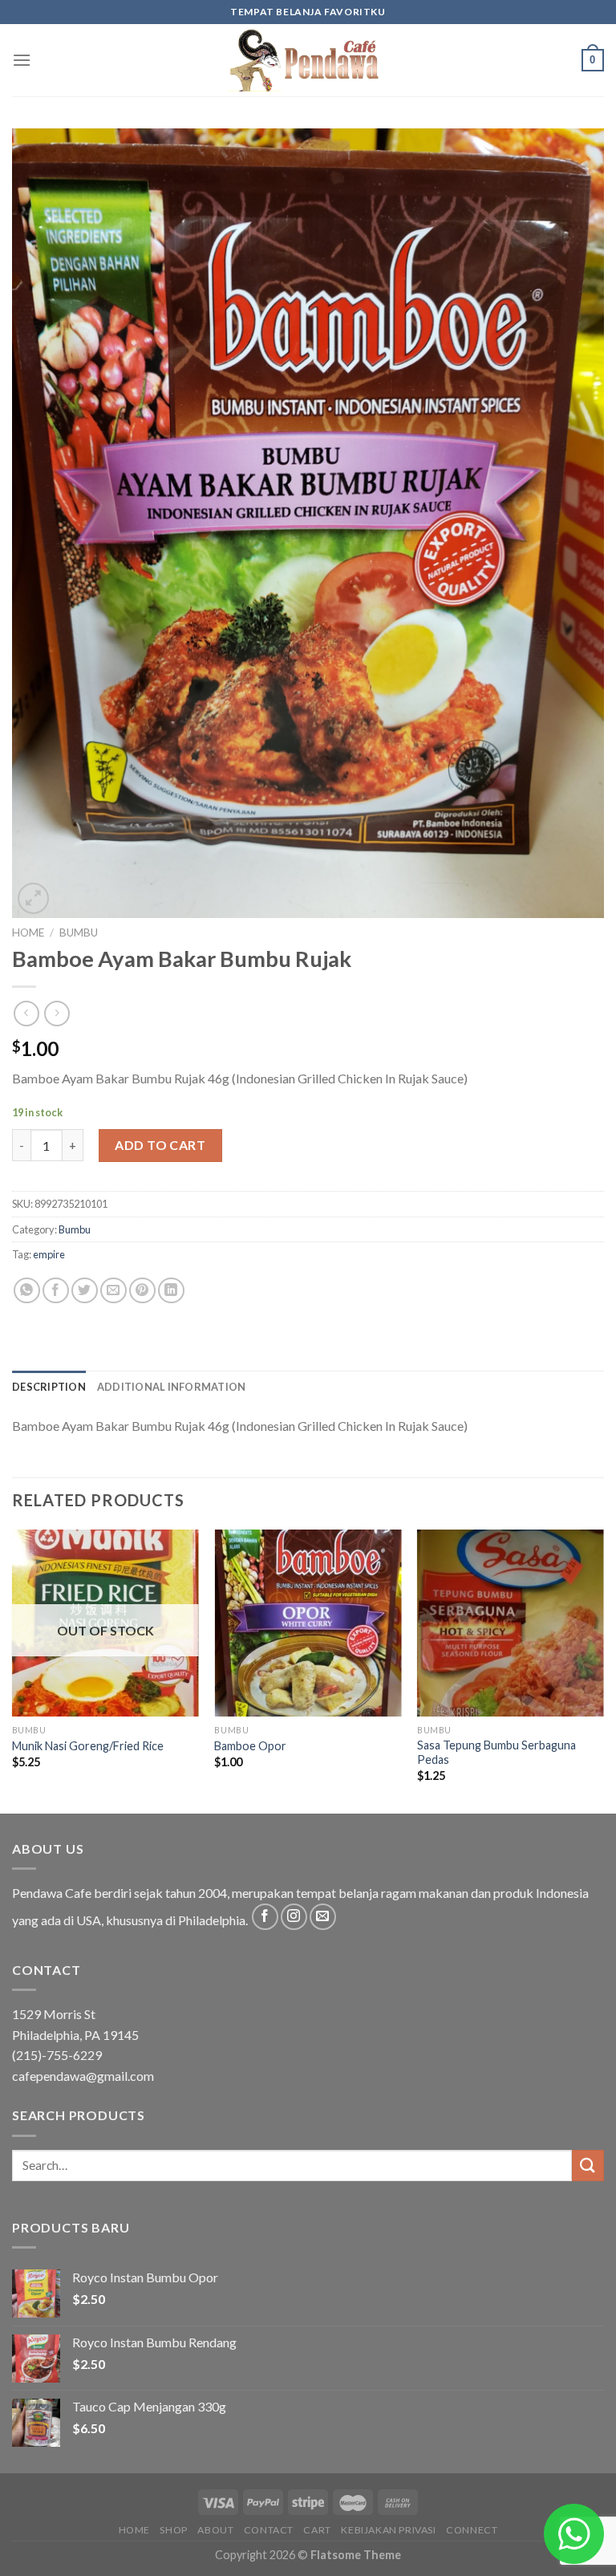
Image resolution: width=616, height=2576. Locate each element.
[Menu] (22, 60)
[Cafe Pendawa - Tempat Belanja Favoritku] (308, 60)
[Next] (603, 1670)
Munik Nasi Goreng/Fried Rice (88, 1746)
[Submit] (588, 2166)
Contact (269, 2530)
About (215, 2530)
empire (49, 1254)
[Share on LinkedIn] (171, 1291)
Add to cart (160, 1145)
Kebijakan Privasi (388, 2530)
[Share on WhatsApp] (27, 1291)
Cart (317, 2530)
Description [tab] (49, 1387)
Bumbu (79, 932)
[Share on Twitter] (85, 1291)
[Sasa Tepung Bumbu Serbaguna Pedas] (511, 1623)
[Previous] (13, 1670)
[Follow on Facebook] (265, 1917)
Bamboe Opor (250, 1746)
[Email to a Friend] (113, 1291)
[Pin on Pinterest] (142, 1291)
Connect (472, 2530)
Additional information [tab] (172, 1387)
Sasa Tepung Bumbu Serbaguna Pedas (496, 1753)
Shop (173, 2530)
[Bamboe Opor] (308, 1623)
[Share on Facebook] (56, 1291)
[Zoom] (33, 898)
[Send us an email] (323, 1917)
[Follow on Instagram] (294, 1917)
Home (28, 932)
